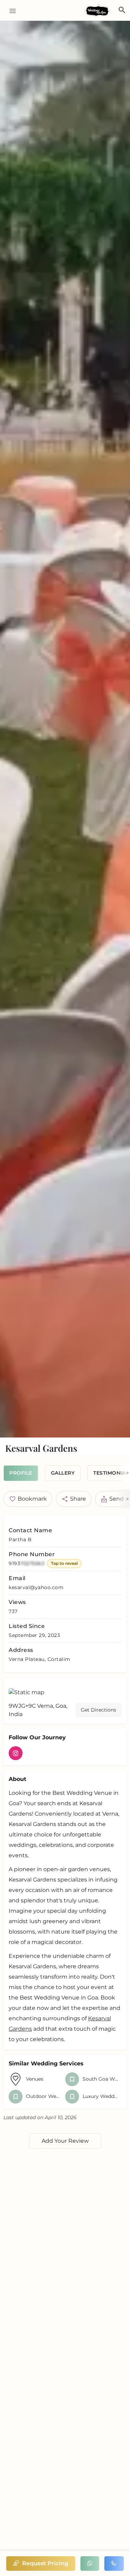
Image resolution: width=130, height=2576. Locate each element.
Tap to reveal (64, 1563)
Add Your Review (65, 2141)
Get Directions (98, 1710)
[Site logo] (98, 11)
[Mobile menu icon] (10, 11)
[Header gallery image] (65, 729)
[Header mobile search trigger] (122, 10)
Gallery (63, 1473)
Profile (21, 1473)
